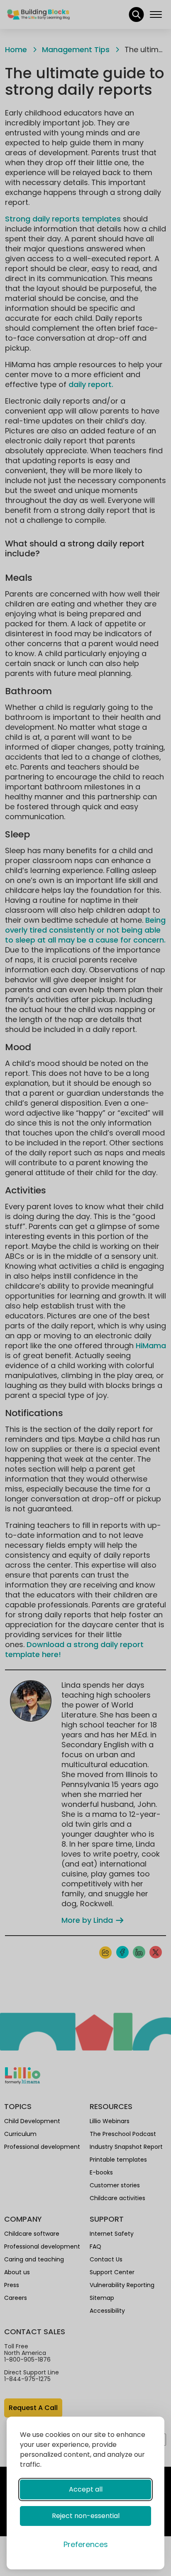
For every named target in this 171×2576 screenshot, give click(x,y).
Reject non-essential (86, 2516)
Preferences (86, 2544)
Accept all (86, 2489)
